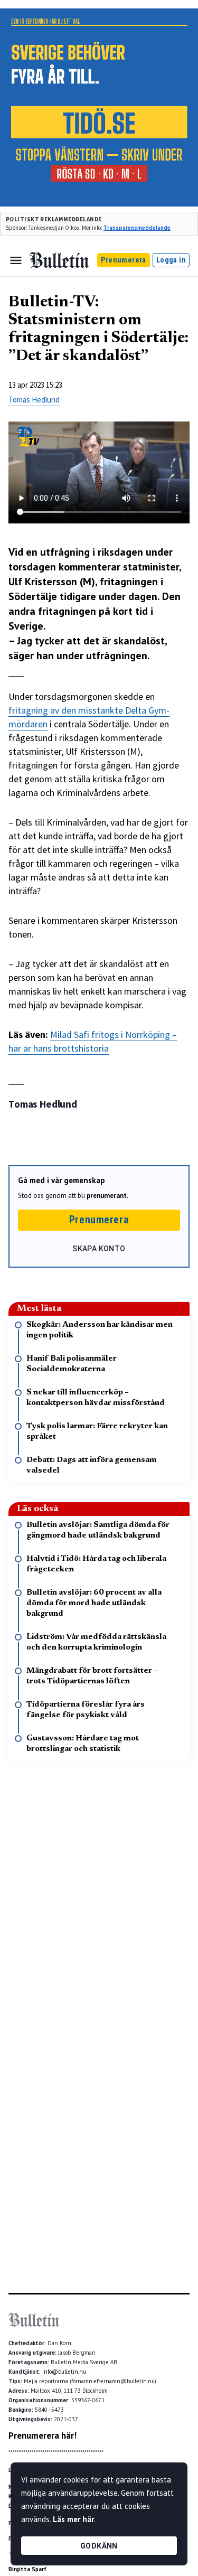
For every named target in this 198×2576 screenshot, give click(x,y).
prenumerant (107, 1196)
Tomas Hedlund (34, 400)
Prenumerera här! (43, 2436)
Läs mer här (73, 2519)
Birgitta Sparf (27, 2569)
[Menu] (16, 260)
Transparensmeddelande (137, 228)
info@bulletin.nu (64, 2372)
